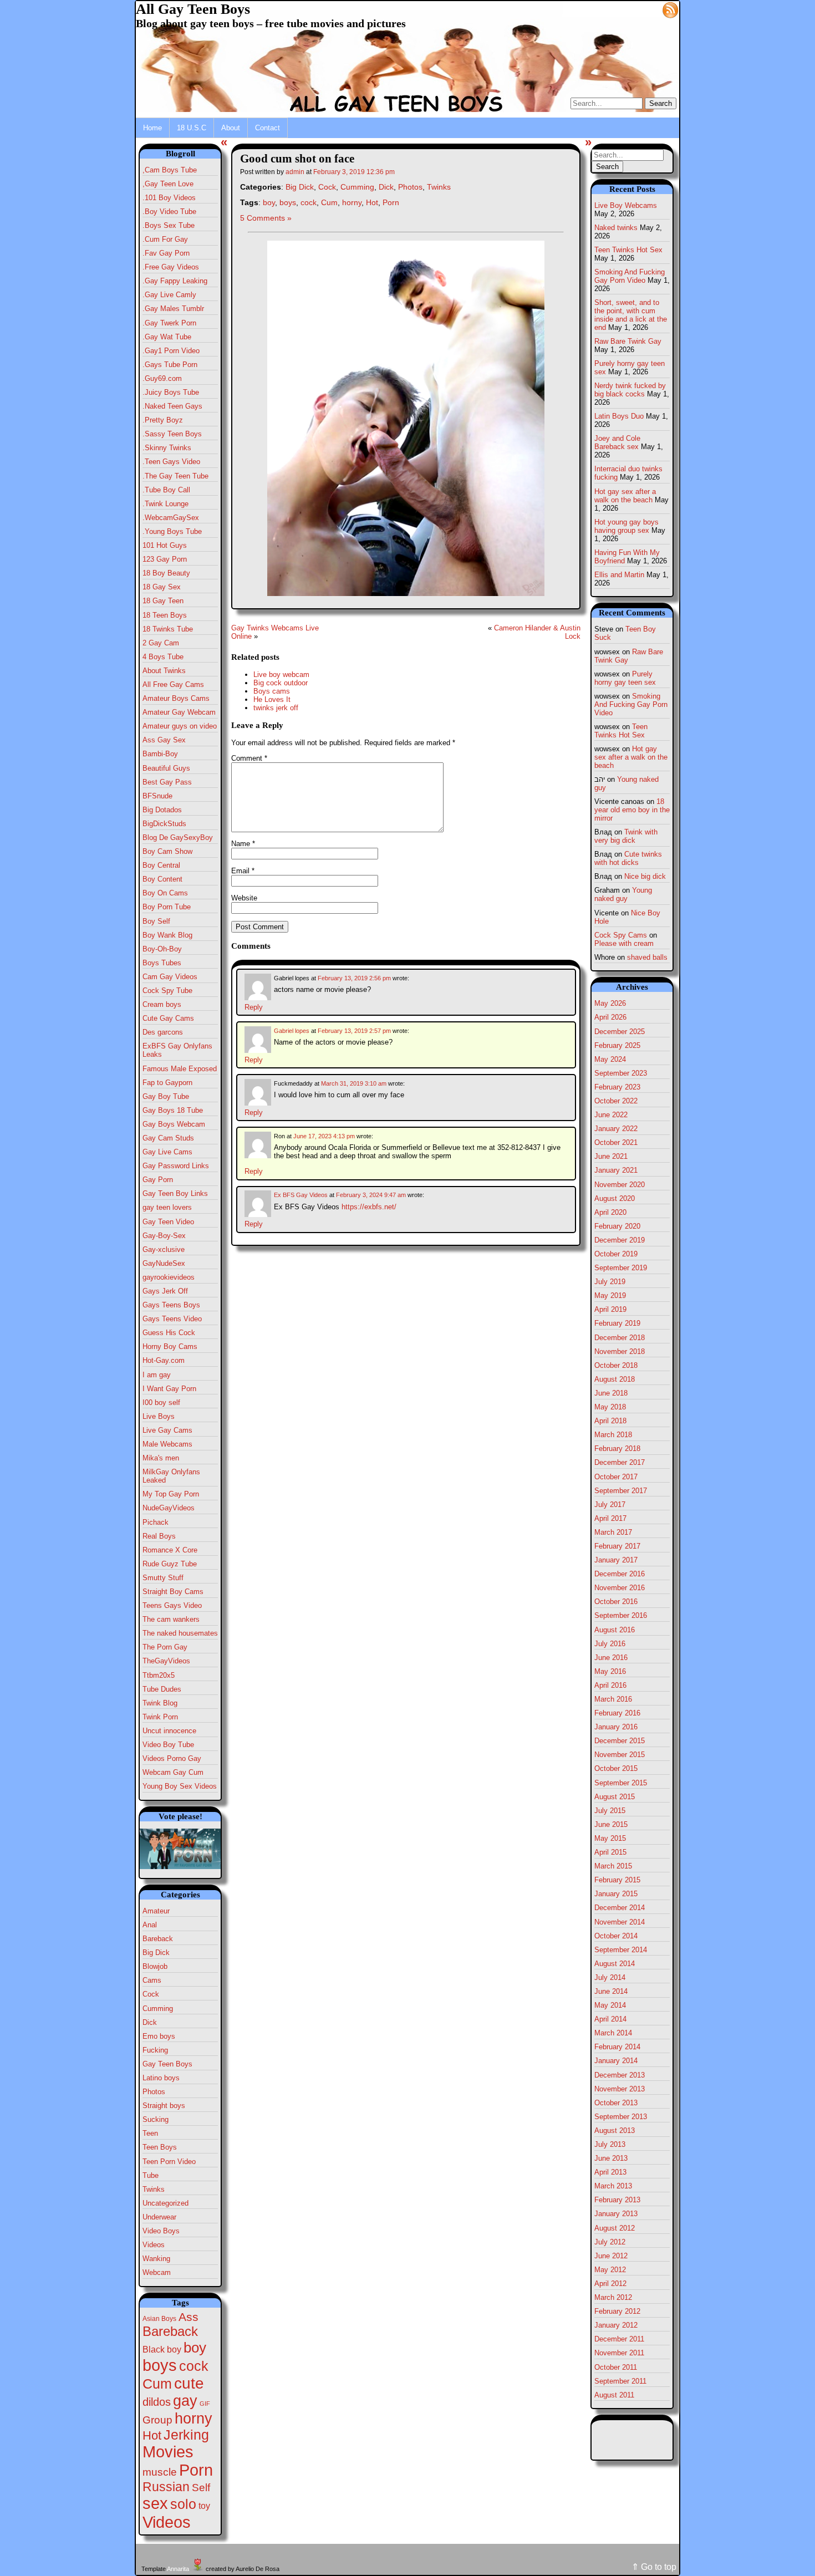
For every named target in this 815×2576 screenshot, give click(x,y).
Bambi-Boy (160, 754)
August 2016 (615, 1630)
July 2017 (610, 1505)
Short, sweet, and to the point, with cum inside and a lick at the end (631, 315)
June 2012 (611, 2256)
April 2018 (610, 1421)
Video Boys (161, 2231)
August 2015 (615, 1797)
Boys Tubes (162, 963)
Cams (152, 1980)
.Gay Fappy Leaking (175, 281)
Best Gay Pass (167, 782)
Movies (168, 2452)
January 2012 (616, 2325)
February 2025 (617, 1045)
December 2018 (620, 1338)
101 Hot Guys (165, 545)
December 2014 (620, 1908)
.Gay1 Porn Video (171, 351)
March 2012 (613, 2297)
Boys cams (272, 691)
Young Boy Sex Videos (180, 1786)
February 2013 (617, 2200)
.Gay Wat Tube (167, 337)
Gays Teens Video (172, 1319)
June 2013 (611, 2158)
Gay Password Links (176, 1166)
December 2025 (620, 1032)
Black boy (162, 2349)
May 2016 (610, 1671)
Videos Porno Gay (172, 1758)
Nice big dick (645, 876)
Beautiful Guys (166, 768)
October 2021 (616, 1142)
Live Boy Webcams (626, 205)
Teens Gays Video (172, 1605)
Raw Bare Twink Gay (628, 341)
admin (295, 172)
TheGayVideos (166, 1661)
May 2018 (610, 1407)
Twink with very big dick (626, 836)
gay (185, 2401)
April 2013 (610, 2172)
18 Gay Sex (162, 587)
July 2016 (610, 1644)
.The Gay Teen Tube (175, 476)
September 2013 (621, 2117)
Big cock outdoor (281, 683)
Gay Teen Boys (167, 2064)
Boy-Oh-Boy (162, 949)
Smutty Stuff (163, 1578)
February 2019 (617, 1323)
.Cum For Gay (165, 239)
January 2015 (616, 1894)
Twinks (154, 2189)
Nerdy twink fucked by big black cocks (630, 390)
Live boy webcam (281, 674)
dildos (157, 2402)
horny (193, 2418)
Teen (150, 2133)
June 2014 (611, 1991)
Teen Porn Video (169, 2162)
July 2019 (610, 1282)
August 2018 (615, 1379)
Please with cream (624, 943)
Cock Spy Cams (621, 935)
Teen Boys (160, 2147)
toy (204, 2506)
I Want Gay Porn (169, 1389)
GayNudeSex (164, 1263)
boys (160, 2365)
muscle (160, 2472)
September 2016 (621, 1615)
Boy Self (156, 921)
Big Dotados (162, 810)
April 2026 (610, 1017)
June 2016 (611, 1658)
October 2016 (616, 1602)
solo (183, 2504)
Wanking (156, 2259)
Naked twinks (616, 228)
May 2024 (610, 1059)
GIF (205, 2404)
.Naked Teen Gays (172, 406)
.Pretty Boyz (163, 420)
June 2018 (611, 1393)
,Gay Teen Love (168, 184)
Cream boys (162, 1004)
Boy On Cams (165, 893)
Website (244, 898)
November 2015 (620, 1755)
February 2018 (617, 1449)
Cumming (158, 2009)
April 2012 (610, 2284)
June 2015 (611, 1824)
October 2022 (616, 1101)
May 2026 (610, 1003)
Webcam (157, 2272)
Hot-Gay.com (164, 1360)
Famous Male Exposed (180, 1069)
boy (195, 2348)
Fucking (155, 2050)
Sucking (156, 2119)
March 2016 (613, 1699)
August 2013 (615, 2130)
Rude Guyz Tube (170, 1564)
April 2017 (610, 1518)
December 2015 (620, 1741)
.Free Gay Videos (171, 267)
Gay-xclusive (164, 1249)
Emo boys (159, 2036)
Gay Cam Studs (168, 1138)
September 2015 (621, 1783)
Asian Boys (159, 2319)
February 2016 (617, 1713)
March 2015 (613, 1866)
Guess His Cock (169, 1333)
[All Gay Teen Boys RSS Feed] (670, 9)
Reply (254, 1007)
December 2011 (619, 2339)
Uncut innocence (169, 1731)
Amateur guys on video (180, 726)
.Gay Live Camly (169, 295)
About (231, 128)
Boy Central (161, 865)
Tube (151, 2175)
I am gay (157, 1375)
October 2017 (616, 1477)
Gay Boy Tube (166, 1096)
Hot (152, 2435)
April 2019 (610, 1309)
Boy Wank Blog (167, 935)
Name (243, 844)
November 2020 (620, 1185)
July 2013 (610, 2144)
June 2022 (611, 1115)
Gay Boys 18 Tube (173, 1110)
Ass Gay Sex (164, 740)
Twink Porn (160, 1717)
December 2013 (620, 2075)
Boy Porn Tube (167, 907)
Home (152, 128)
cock (194, 2366)
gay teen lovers (167, 1207)
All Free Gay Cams (173, 684)
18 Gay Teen (163, 601)
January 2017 (616, 1560)
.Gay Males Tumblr (173, 309)
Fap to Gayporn (167, 1083)
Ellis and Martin (619, 575)
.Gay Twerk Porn (169, 323)
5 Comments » (266, 218)
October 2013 (616, 2103)
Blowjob (155, 1966)
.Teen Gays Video (171, 462)
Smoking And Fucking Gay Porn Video (630, 276)
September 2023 (621, 1073)
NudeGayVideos (169, 1508)
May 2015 (610, 1838)
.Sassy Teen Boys (172, 434)
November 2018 (620, 1351)
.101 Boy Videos (169, 198)
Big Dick (156, 1953)
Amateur (156, 1911)
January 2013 (616, 2214)
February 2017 (617, 1546)
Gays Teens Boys (171, 1305)
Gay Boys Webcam (174, 1124)
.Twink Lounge (165, 504)
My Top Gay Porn (171, 1494)
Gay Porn (158, 1180)
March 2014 (613, 2033)
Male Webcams (167, 1444)
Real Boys (159, 1536)
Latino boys (161, 2078)
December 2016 (620, 1574)
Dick (150, 2022)
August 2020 (615, 1198)
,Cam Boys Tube (170, 170)
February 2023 (617, 1087)
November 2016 (620, 1588)
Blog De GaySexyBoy (178, 838)
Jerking (186, 2435)
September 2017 (621, 1491)
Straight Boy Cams (173, 1592)
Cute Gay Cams (168, 1018)
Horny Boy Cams (170, 1346)
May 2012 (610, 2270)
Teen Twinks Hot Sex (628, 250)
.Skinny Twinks (167, 448)
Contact (268, 128)
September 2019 (621, 1268)
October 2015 (616, 1768)
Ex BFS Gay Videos (301, 1195)
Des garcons (163, 1032)
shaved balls (647, 957)
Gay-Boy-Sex (164, 1236)
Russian (166, 2487)
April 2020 (610, 1212)
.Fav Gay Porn (166, 253)
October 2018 (616, 1365)
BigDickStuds (164, 824)
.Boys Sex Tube (169, 225)
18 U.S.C (192, 128)
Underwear (159, 2217)
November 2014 (620, 1922)
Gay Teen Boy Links (175, 1193)
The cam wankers (171, 1619)
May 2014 (610, 2005)
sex (155, 2503)
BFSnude (157, 796)
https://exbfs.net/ (369, 1207)
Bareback (158, 1939)
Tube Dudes (162, 1689)
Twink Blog (160, 1703)
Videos (154, 2245)
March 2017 (613, 1532)
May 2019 (610, 1295)
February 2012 (617, 2311)
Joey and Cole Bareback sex (617, 442)
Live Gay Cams (167, 1430)
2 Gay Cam (161, 643)
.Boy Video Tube (169, 212)
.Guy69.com (162, 378)
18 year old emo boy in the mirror (632, 810)
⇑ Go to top (654, 2567)
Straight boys (164, 2106)
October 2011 (616, 2367)
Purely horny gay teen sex (625, 678)
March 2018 (613, 1435)
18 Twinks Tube (168, 629)
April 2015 (610, 1852)
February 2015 (617, 1880)
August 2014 (615, 1964)
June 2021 (611, 1156)
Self (201, 2488)
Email (243, 871)
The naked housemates (180, 1633)
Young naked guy (623, 894)
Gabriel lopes (292, 1031)
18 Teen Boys (165, 615)
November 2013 (620, 2089)
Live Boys (159, 1416)
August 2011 (614, 2395)
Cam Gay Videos (170, 977)
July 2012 (610, 2242)
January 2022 (616, 1129)
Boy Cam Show (167, 851)
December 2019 (620, 1240)
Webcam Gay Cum (173, 1772)
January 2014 (616, 2061)
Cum (157, 2384)
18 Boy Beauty (166, 573)
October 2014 (616, 1936)
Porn (196, 2470)
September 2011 (620, 2381)
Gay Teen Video (168, 1222)
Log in (644, 9)
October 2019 (616, 1254)
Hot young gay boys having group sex (626, 526)
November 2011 (619, 2353)
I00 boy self (161, 1402)
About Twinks (164, 671)
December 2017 (620, 1462)
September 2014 (621, 1950)
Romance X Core (170, 1550)
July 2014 (610, 1977)
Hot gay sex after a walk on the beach (625, 496)
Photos (154, 2092)
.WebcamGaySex (171, 518)
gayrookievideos (169, 1277)
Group (157, 2420)
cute (189, 2383)
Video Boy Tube (168, 1745)
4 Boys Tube (163, 657)
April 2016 (610, 1685)
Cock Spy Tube (167, 991)
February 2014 (617, 2047)
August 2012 (615, 2228)
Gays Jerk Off (165, 1291)
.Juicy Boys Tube (171, 392)
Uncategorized (165, 2203)
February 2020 (617, 1226)
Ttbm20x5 (159, 1675)
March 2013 (613, 2186)
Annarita (178, 2569)
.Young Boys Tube (172, 531)
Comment (249, 758)
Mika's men (161, 1458)
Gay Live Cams (167, 1152)
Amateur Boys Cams (176, 698)
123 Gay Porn (165, 559)
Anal (150, 1925)
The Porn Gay (165, 1647)
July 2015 (610, 1811)
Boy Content (162, 879)
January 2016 (616, 1727)
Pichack (156, 1522)
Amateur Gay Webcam (179, 712)
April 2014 (610, 2019)
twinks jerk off (276, 708)
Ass (189, 2317)
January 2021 (616, 1170)
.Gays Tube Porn (170, 365)
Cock (151, 1994)
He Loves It (272, 699)
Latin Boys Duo (619, 416)
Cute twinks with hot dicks (628, 858)
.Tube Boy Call (166, 490)
